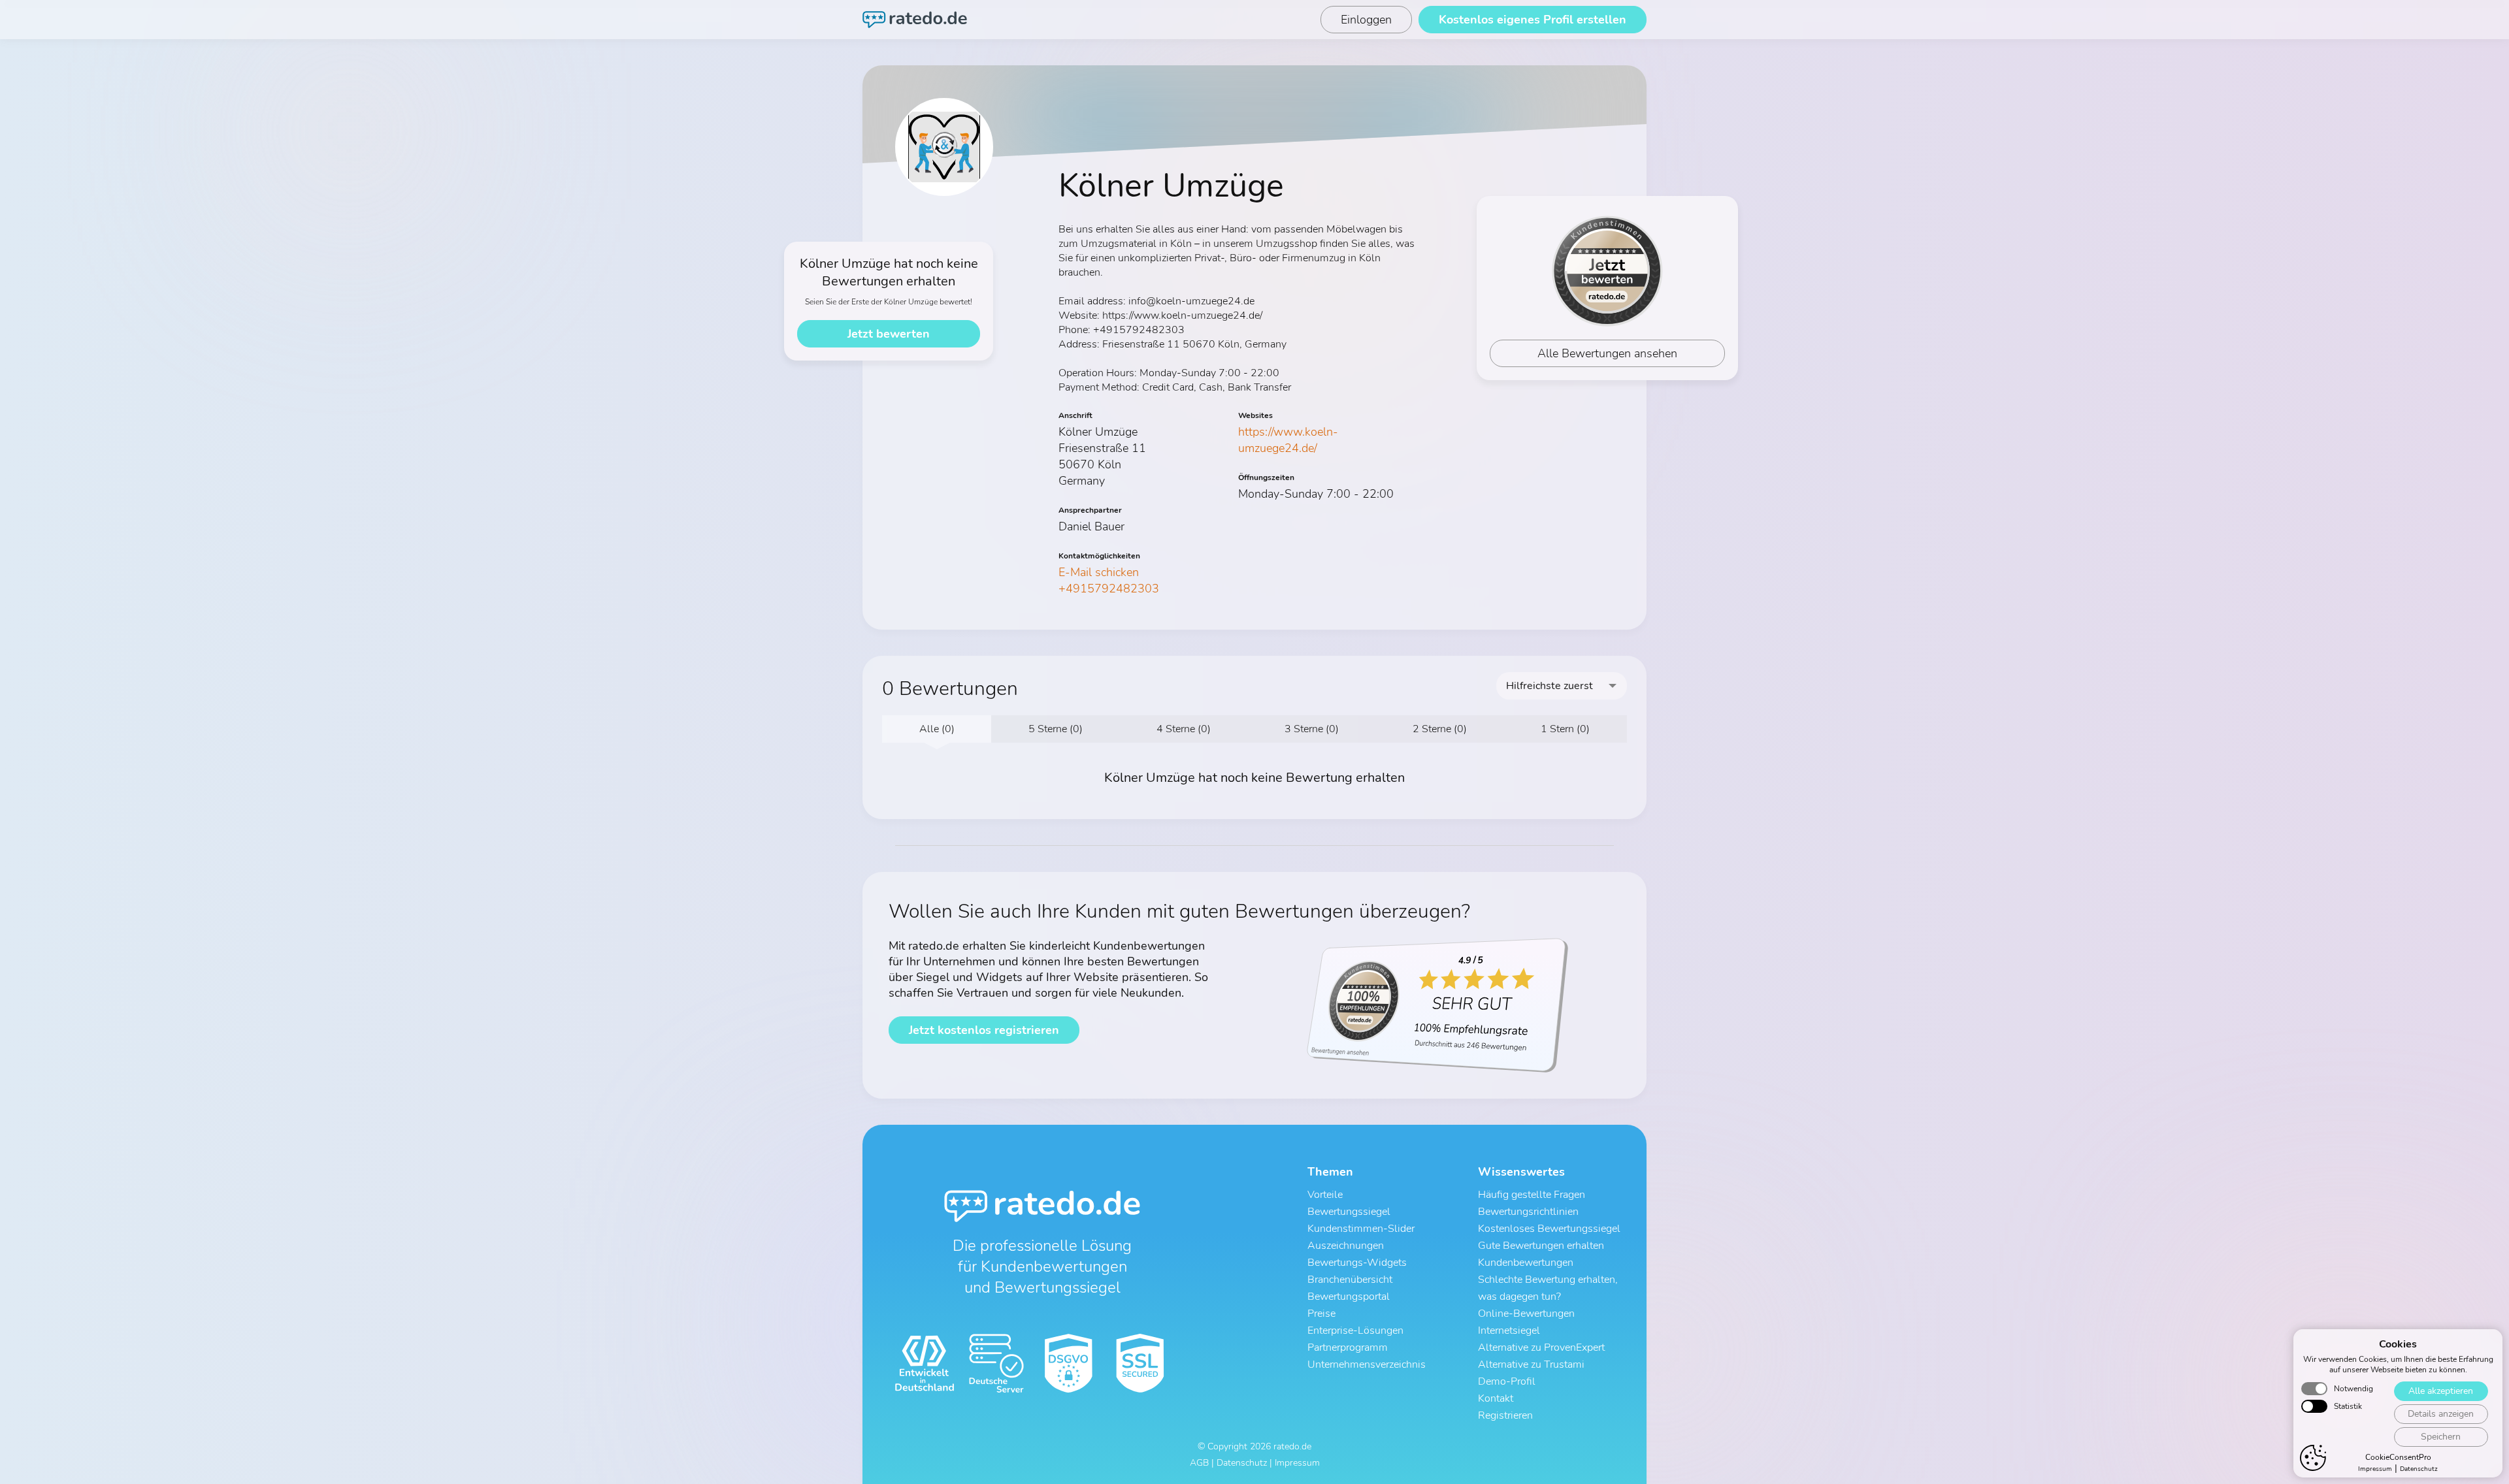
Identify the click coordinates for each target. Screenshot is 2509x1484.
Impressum (2375, 1469)
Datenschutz (2419, 1469)
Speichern (2441, 1437)
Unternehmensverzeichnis (1367, 1364)
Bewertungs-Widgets (1357, 1263)
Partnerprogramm (1348, 1347)
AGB (1199, 1463)
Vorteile (1325, 1195)
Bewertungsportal (1349, 1297)
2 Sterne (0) (1440, 729)
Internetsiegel (1509, 1331)
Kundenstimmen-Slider (1361, 1229)
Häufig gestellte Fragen (1532, 1195)
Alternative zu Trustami (1531, 1364)
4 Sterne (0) (1184, 729)
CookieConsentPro (2398, 1457)
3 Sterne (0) (1312, 729)
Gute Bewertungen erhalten (1541, 1246)
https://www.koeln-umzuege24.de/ (1288, 440)
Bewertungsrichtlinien (1528, 1212)
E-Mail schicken (1099, 572)
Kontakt (1496, 1398)
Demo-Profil (1507, 1381)
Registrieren (1505, 1415)
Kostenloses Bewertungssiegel (1549, 1229)
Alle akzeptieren (2441, 1391)
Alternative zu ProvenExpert (1541, 1347)
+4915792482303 (1109, 589)
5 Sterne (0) (1056, 729)
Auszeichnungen (1346, 1246)
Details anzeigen (2441, 1414)
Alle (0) (937, 729)
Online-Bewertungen (1526, 1314)
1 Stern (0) (1565, 729)
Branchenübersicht (1350, 1280)
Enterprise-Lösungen (1355, 1331)
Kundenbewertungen (1526, 1263)
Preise (1321, 1314)
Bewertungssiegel (1349, 1212)
